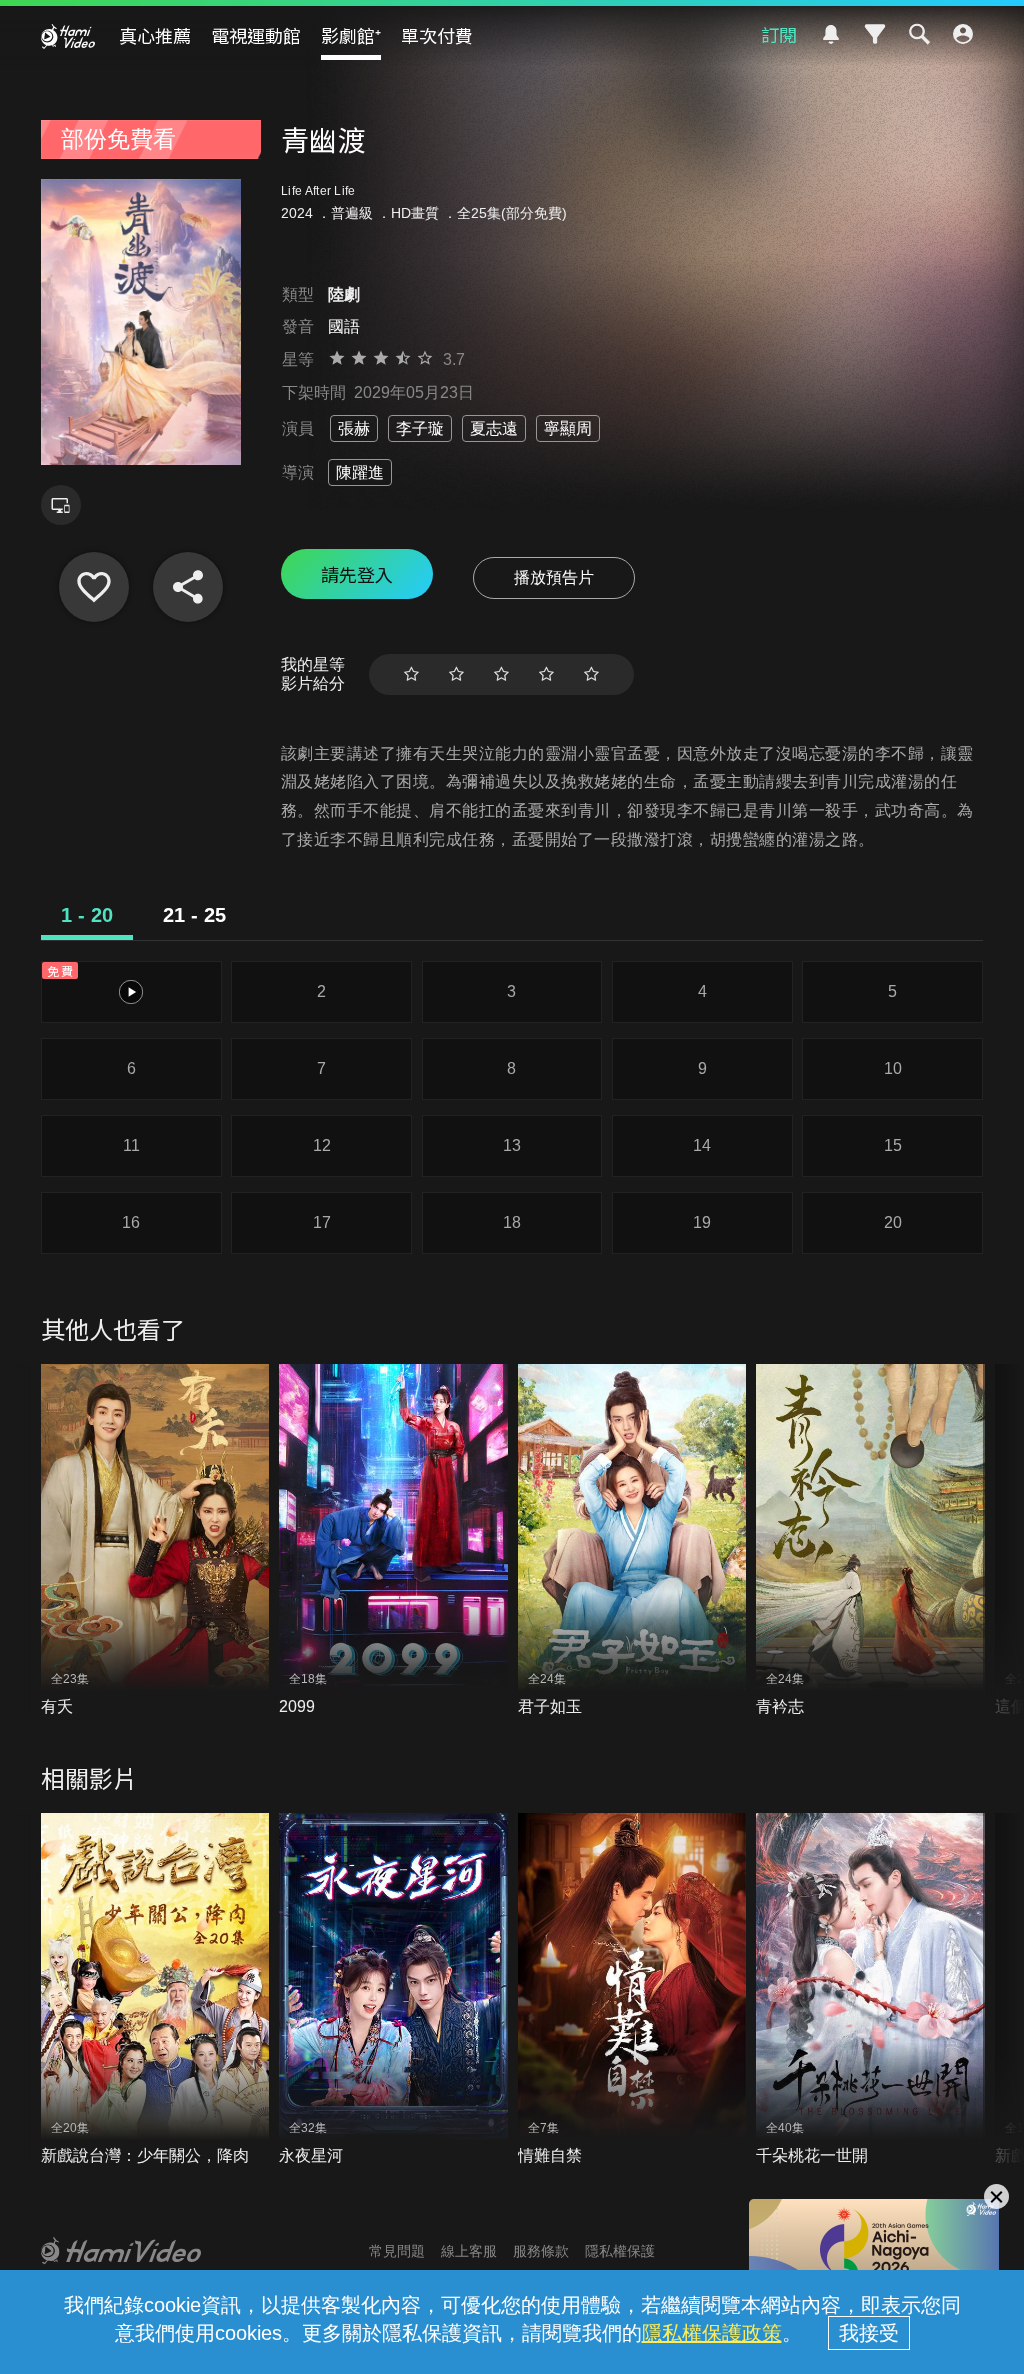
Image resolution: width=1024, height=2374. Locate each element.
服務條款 (541, 2251)
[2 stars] (456, 674)
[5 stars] (591, 674)
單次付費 (437, 35)
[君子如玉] (632, 1541)
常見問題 (397, 2251)
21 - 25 (194, 915)
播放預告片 (554, 577)
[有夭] (155, 1541)
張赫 (354, 428)
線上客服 (469, 2251)
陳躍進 (360, 472)
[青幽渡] (94, 587)
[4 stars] (546, 674)
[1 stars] (411, 674)
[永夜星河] (393, 1990)
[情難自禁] (632, 1990)
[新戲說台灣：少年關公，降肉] (155, 1990)
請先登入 (357, 574)
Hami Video (68, 36)
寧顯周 (568, 428)
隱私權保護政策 (712, 2333)
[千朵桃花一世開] (870, 1990)
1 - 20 (87, 915)
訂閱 (779, 34)
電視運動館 (256, 35)
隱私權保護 (620, 2251)
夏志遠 (494, 428)
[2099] (393, 1541)
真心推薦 (155, 35)
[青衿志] (870, 1541)
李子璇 (420, 428)
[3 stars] (501, 674)
